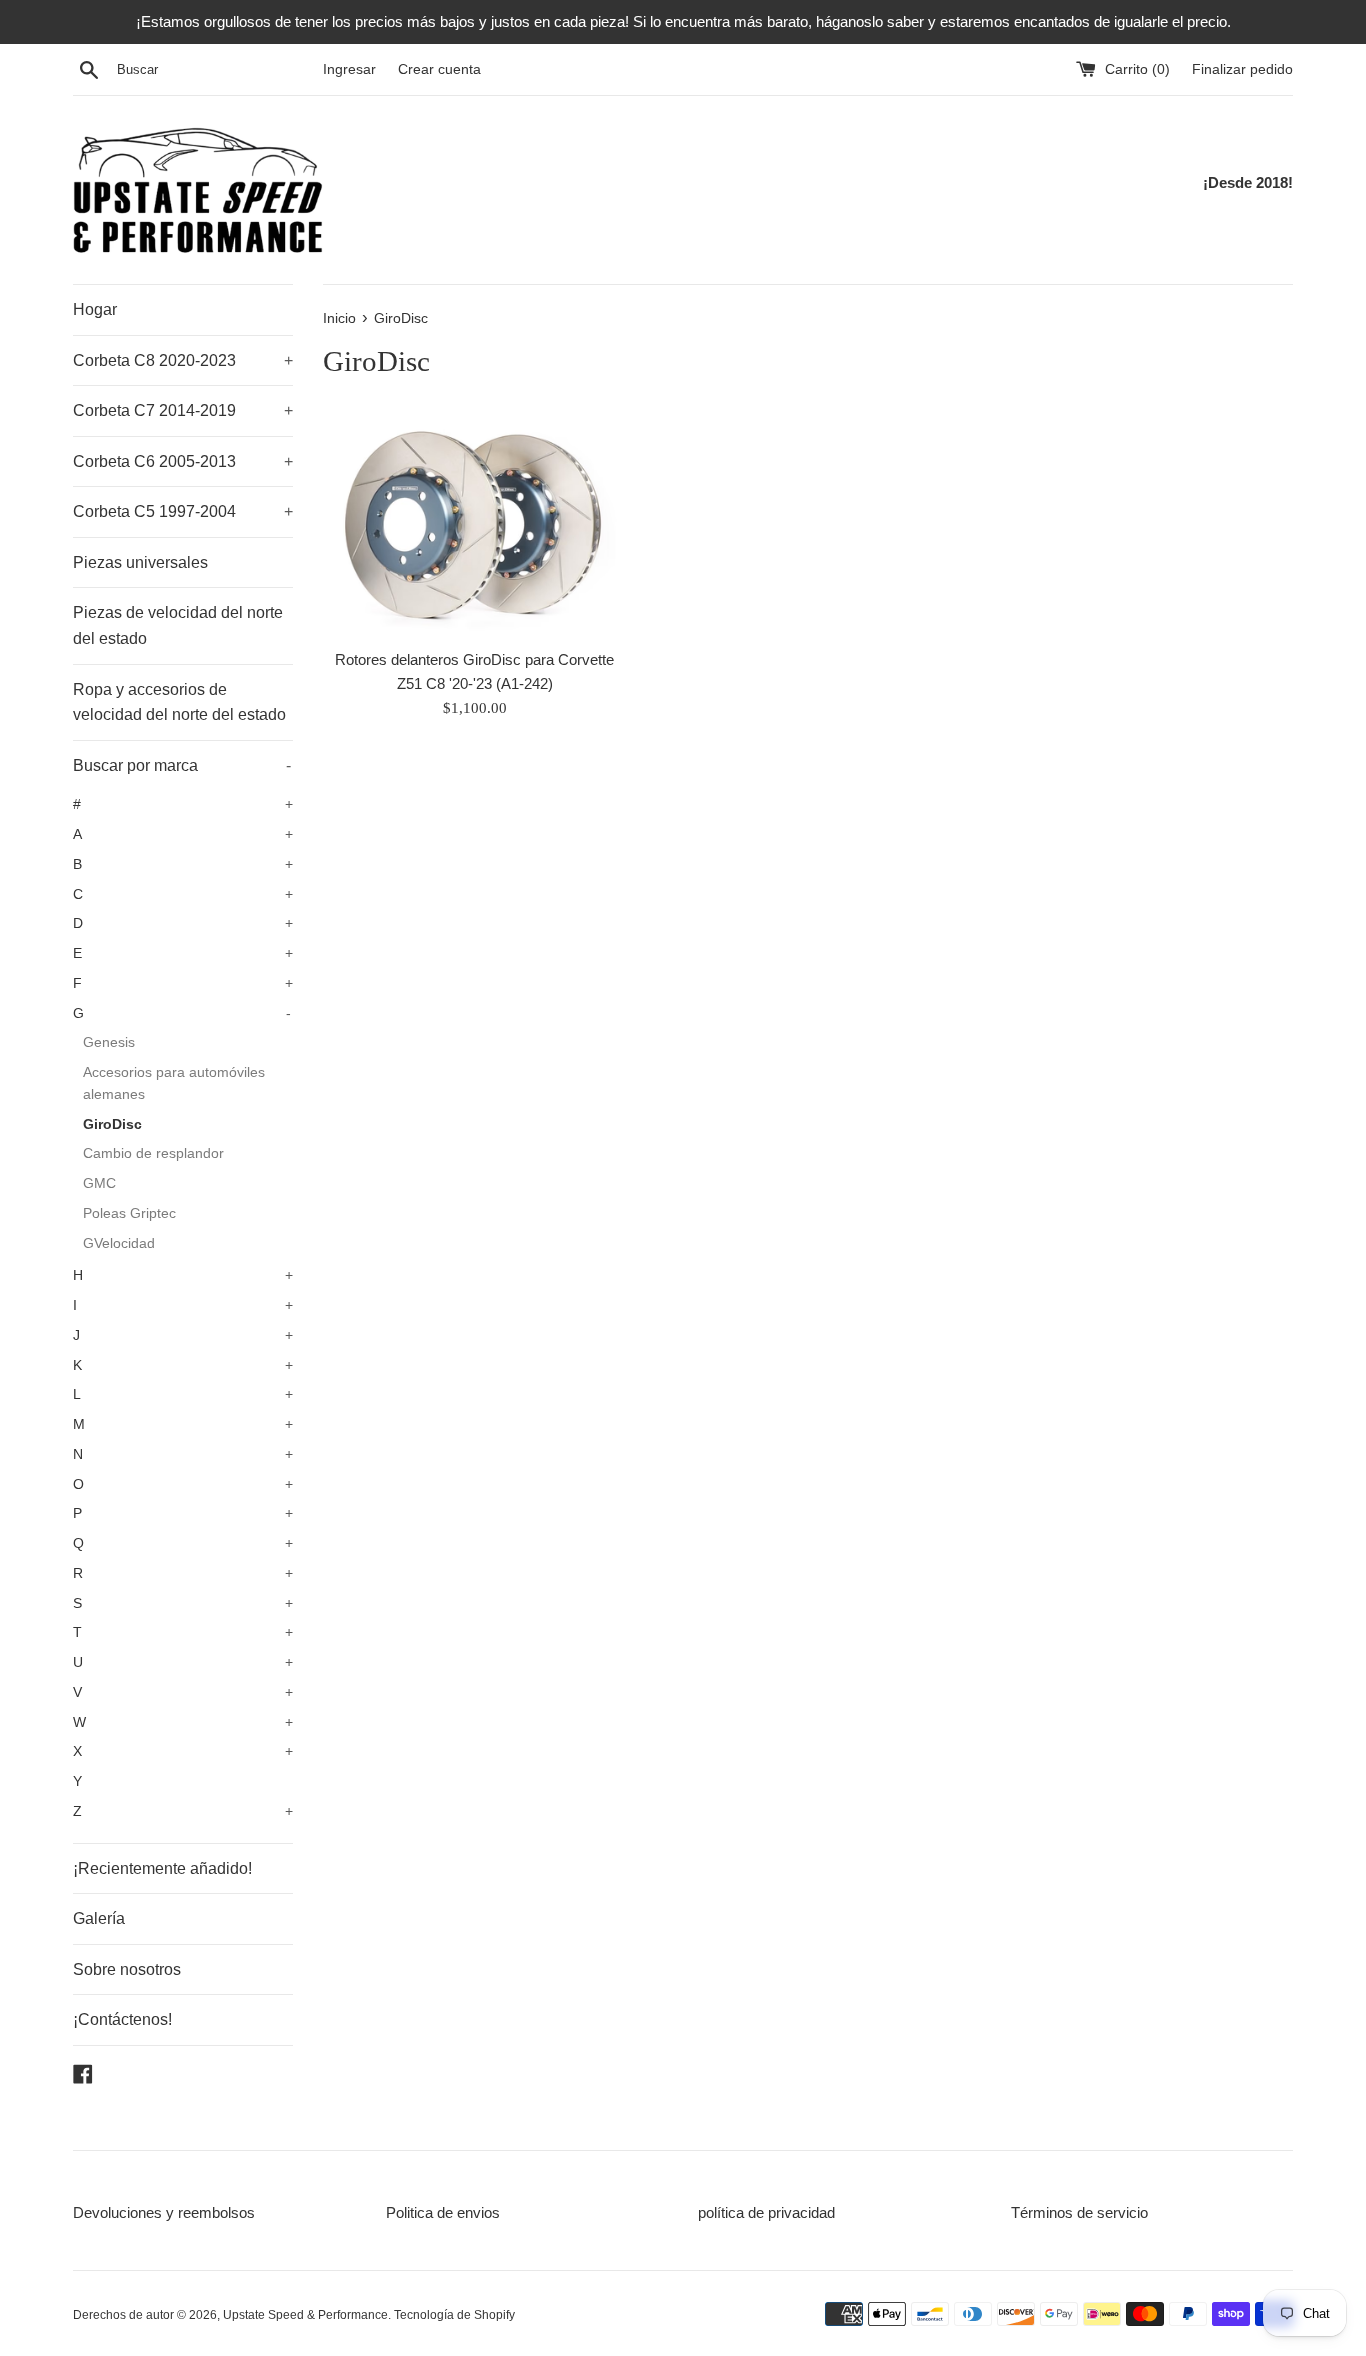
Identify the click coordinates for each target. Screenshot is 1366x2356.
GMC (99, 1183)
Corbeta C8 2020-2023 (183, 360)
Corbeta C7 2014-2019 (183, 410)
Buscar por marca (182, 765)
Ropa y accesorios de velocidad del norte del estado (179, 702)
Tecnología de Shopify (454, 2315)
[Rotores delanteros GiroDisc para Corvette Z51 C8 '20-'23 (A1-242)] (474, 523)
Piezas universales (140, 562)
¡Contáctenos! (122, 2019)
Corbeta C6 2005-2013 (183, 461)
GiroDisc (112, 1124)
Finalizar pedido (1242, 69)
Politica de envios (443, 2212)
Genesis (109, 1042)
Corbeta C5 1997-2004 (183, 511)
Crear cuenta (439, 69)
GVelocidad (119, 1243)
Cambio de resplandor (153, 1153)
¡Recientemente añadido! (162, 1868)
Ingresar (349, 69)
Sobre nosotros (127, 1969)
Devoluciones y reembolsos (164, 2212)
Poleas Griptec (129, 1213)
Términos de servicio (1079, 2212)
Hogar (95, 309)
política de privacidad (766, 2212)
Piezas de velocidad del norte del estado (178, 625)
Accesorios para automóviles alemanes (174, 1083)
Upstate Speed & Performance (305, 2315)
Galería (99, 1918)
